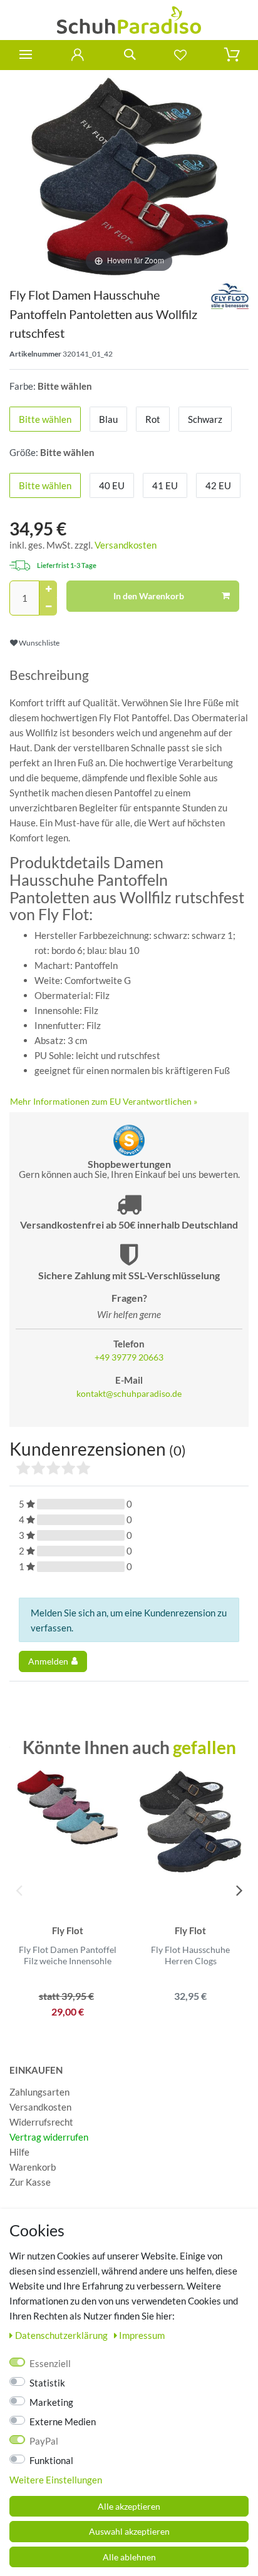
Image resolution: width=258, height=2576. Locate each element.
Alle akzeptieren (129, 2506)
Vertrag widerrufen (49, 2137)
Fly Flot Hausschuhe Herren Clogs (190, 1955)
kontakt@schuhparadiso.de (129, 1394)
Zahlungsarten (39, 2092)
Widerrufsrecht (41, 2122)
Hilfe (19, 2152)
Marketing (51, 2402)
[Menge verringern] (48, 607)
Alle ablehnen (129, 2557)
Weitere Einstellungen (56, 2480)
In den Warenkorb (149, 596)
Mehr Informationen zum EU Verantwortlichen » (104, 1101)
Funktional (51, 2460)
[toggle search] (129, 55)
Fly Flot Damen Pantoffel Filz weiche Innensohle (68, 1955)
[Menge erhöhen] (48, 589)
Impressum (142, 2335)
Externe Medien (63, 2421)
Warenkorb (33, 2167)
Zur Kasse (30, 2182)
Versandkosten (126, 545)
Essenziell (50, 2363)
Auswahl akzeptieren (129, 2531)
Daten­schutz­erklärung (62, 2335)
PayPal (44, 2441)
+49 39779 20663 (129, 1357)
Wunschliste (39, 643)
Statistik (47, 2383)
